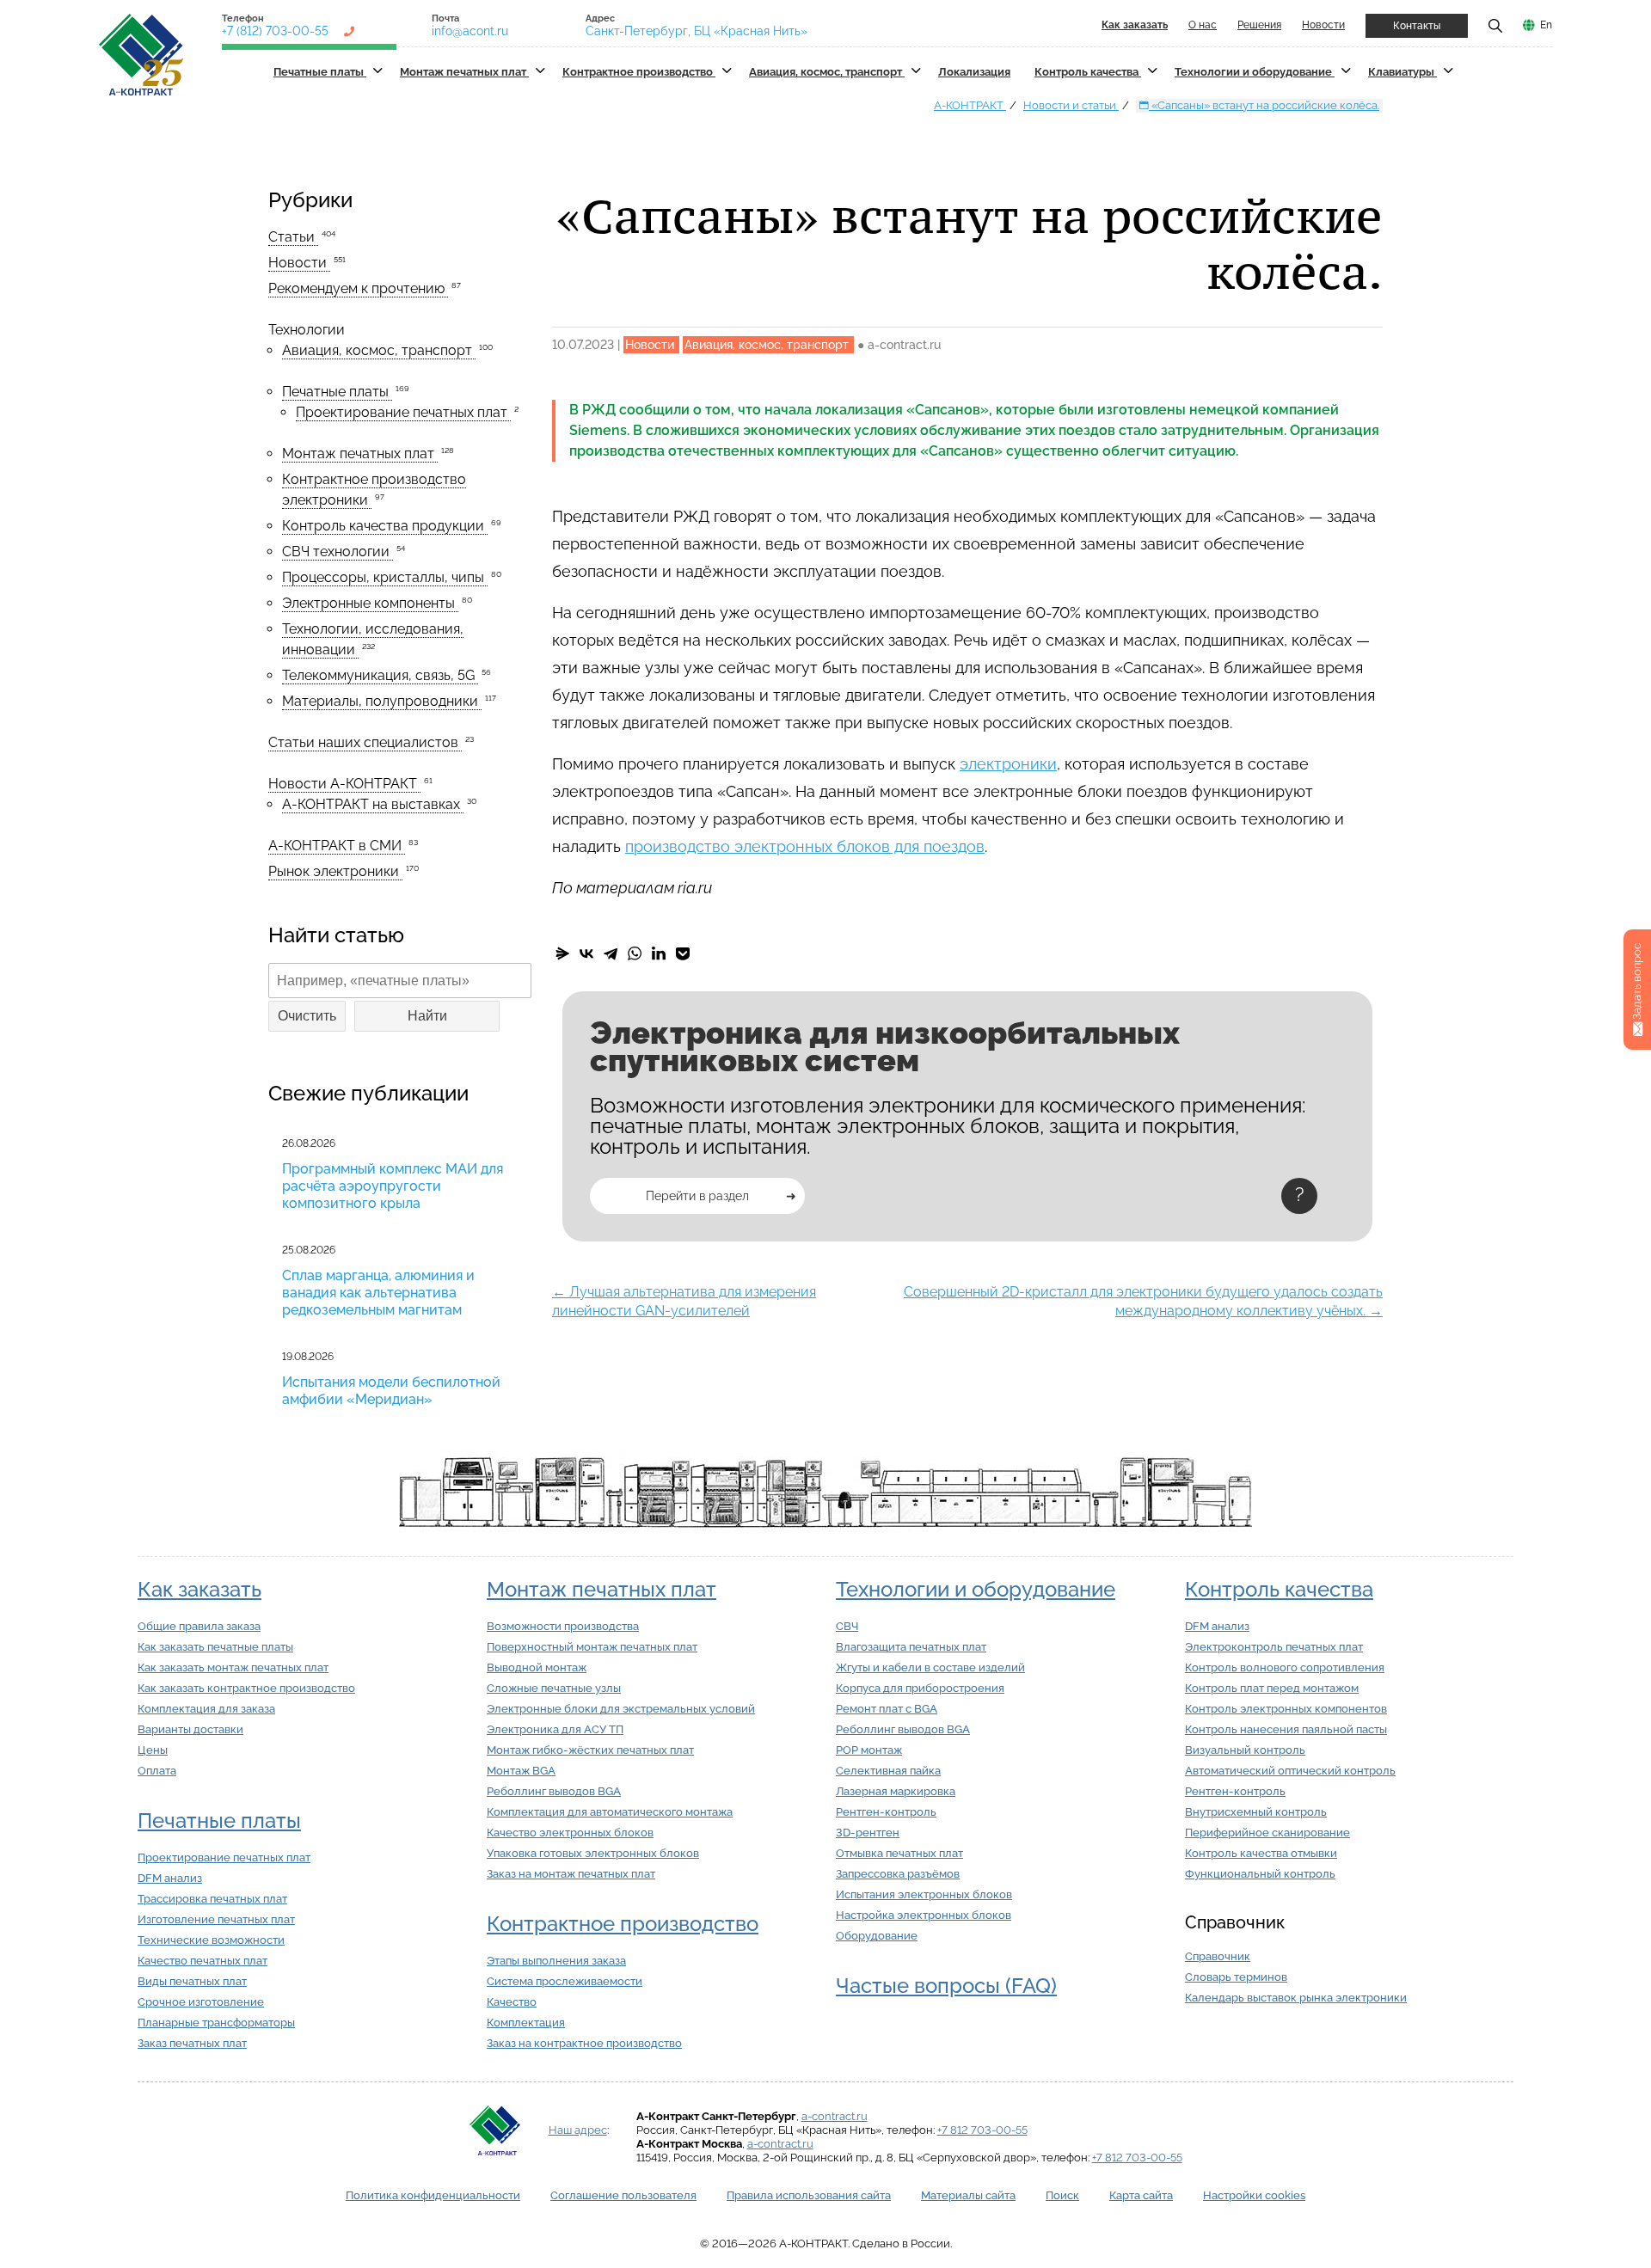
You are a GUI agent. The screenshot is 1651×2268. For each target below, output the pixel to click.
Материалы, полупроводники (382, 701)
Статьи (293, 237)
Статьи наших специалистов (365, 742)
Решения (1259, 25)
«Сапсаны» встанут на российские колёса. (1264, 105)
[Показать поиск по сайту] (1495, 25)
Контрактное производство (639, 72)
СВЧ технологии (338, 552)
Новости (1323, 25)
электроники (1008, 764)
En (1546, 25)
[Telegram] (611, 953)
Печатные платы (320, 72)
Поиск (1062, 2195)
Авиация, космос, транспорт (827, 72)
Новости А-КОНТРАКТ (344, 784)
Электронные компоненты (370, 603)
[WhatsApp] (635, 953)
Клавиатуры (1402, 72)
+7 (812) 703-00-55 (275, 31)
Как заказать (199, 1589)
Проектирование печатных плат (403, 412)
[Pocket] (683, 953)
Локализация (974, 72)
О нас (1203, 25)
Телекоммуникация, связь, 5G (380, 675)
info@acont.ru (470, 31)
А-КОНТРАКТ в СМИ (337, 846)
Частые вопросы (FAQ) (946, 1986)
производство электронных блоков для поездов (805, 846)
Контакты (1417, 26)
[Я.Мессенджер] (562, 953)
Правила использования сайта (809, 2195)
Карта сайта (1141, 2195)
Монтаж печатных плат (464, 72)
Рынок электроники (335, 871)
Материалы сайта (968, 2195)
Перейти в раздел (697, 1196)
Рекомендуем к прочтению (358, 288)
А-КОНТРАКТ (970, 105)
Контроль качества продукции (385, 526)
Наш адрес (578, 2130)
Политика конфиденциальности (433, 2195)
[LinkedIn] (659, 953)
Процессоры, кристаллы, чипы (385, 577)
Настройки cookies (1254, 2195)
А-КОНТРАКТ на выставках (373, 804)
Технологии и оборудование (1255, 72)
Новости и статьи (1071, 105)
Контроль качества (1088, 72)
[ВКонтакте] (586, 953)
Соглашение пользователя (623, 2195)
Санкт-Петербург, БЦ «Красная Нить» (697, 31)
